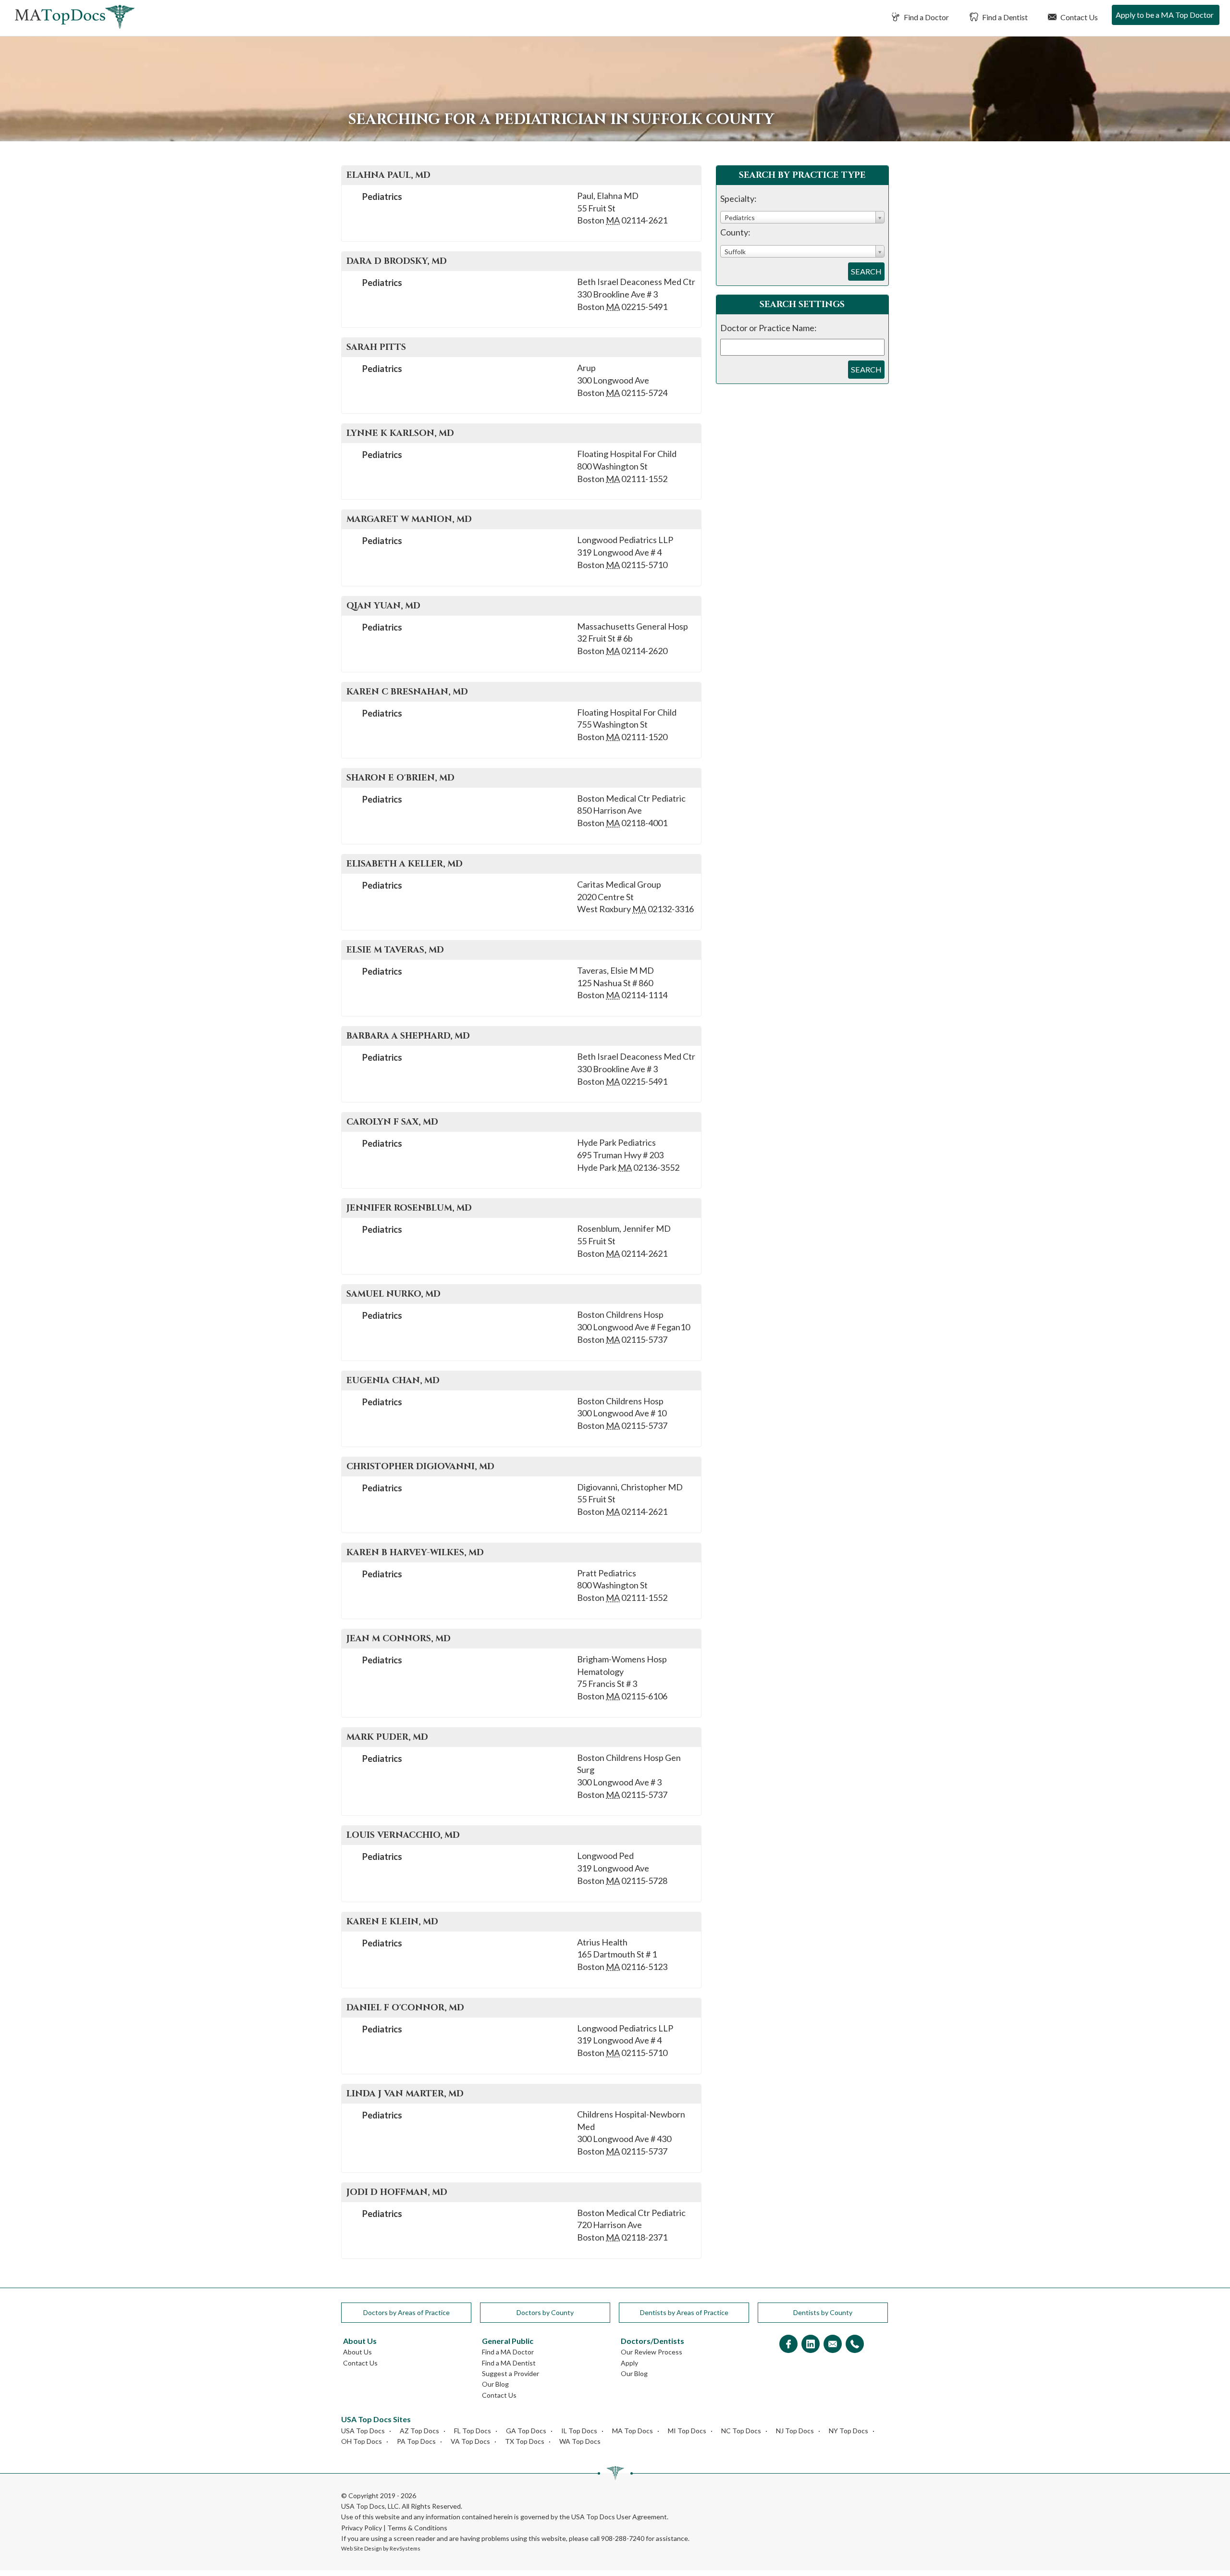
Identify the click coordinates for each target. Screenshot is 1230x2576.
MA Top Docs (633, 2431)
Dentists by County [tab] (823, 2312)
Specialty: (738, 198)
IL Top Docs (579, 2431)
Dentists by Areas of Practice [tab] (684, 2312)
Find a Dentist (1004, 17)
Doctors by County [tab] (545, 2312)
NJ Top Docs (795, 2431)
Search (866, 271)
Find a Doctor (926, 17)
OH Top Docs (362, 2441)
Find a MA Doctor (508, 2352)
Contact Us (1078, 17)
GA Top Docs (526, 2431)
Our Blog (495, 2384)
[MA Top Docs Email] (833, 2345)
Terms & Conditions (417, 2528)
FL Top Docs (473, 2431)
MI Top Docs (687, 2431)
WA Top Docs (580, 2441)
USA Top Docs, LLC (370, 2506)
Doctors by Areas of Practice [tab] (406, 2312)
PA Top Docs (416, 2441)
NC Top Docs (741, 2431)
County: (735, 232)
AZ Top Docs (419, 2431)
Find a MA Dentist (509, 2363)
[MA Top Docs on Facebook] (788, 2345)
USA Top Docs (363, 2431)
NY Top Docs (849, 2431)
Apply (629, 2363)
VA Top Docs (470, 2441)
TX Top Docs (525, 2441)
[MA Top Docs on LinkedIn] (811, 2345)
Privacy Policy (362, 2528)
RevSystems (405, 2548)
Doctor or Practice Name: (769, 328)
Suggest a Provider (510, 2373)
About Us (357, 2352)
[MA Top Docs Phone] (855, 2345)
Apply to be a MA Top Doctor (1165, 15)
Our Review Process (652, 2352)
